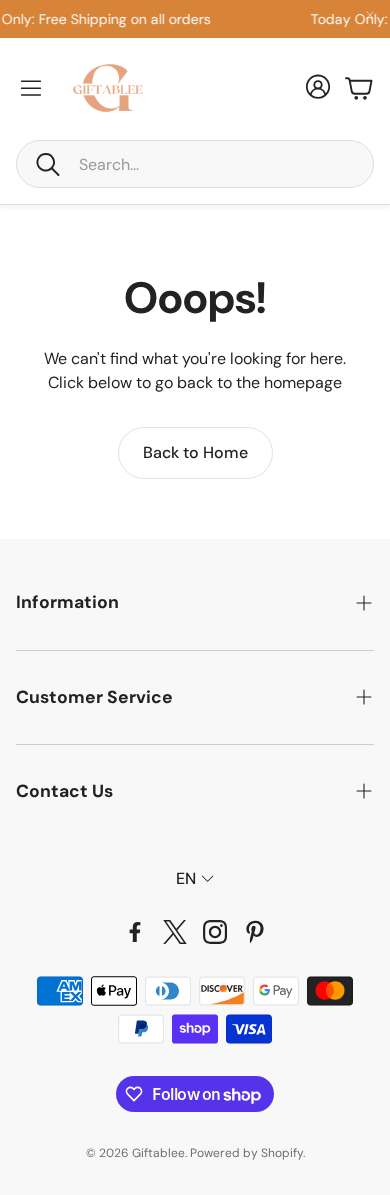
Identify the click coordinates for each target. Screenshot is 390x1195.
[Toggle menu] (31, 88)
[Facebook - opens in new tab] (135, 932)
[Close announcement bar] (370, 15)
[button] (195, 164)
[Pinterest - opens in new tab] (255, 932)
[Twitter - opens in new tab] (175, 932)
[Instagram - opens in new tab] (215, 932)
